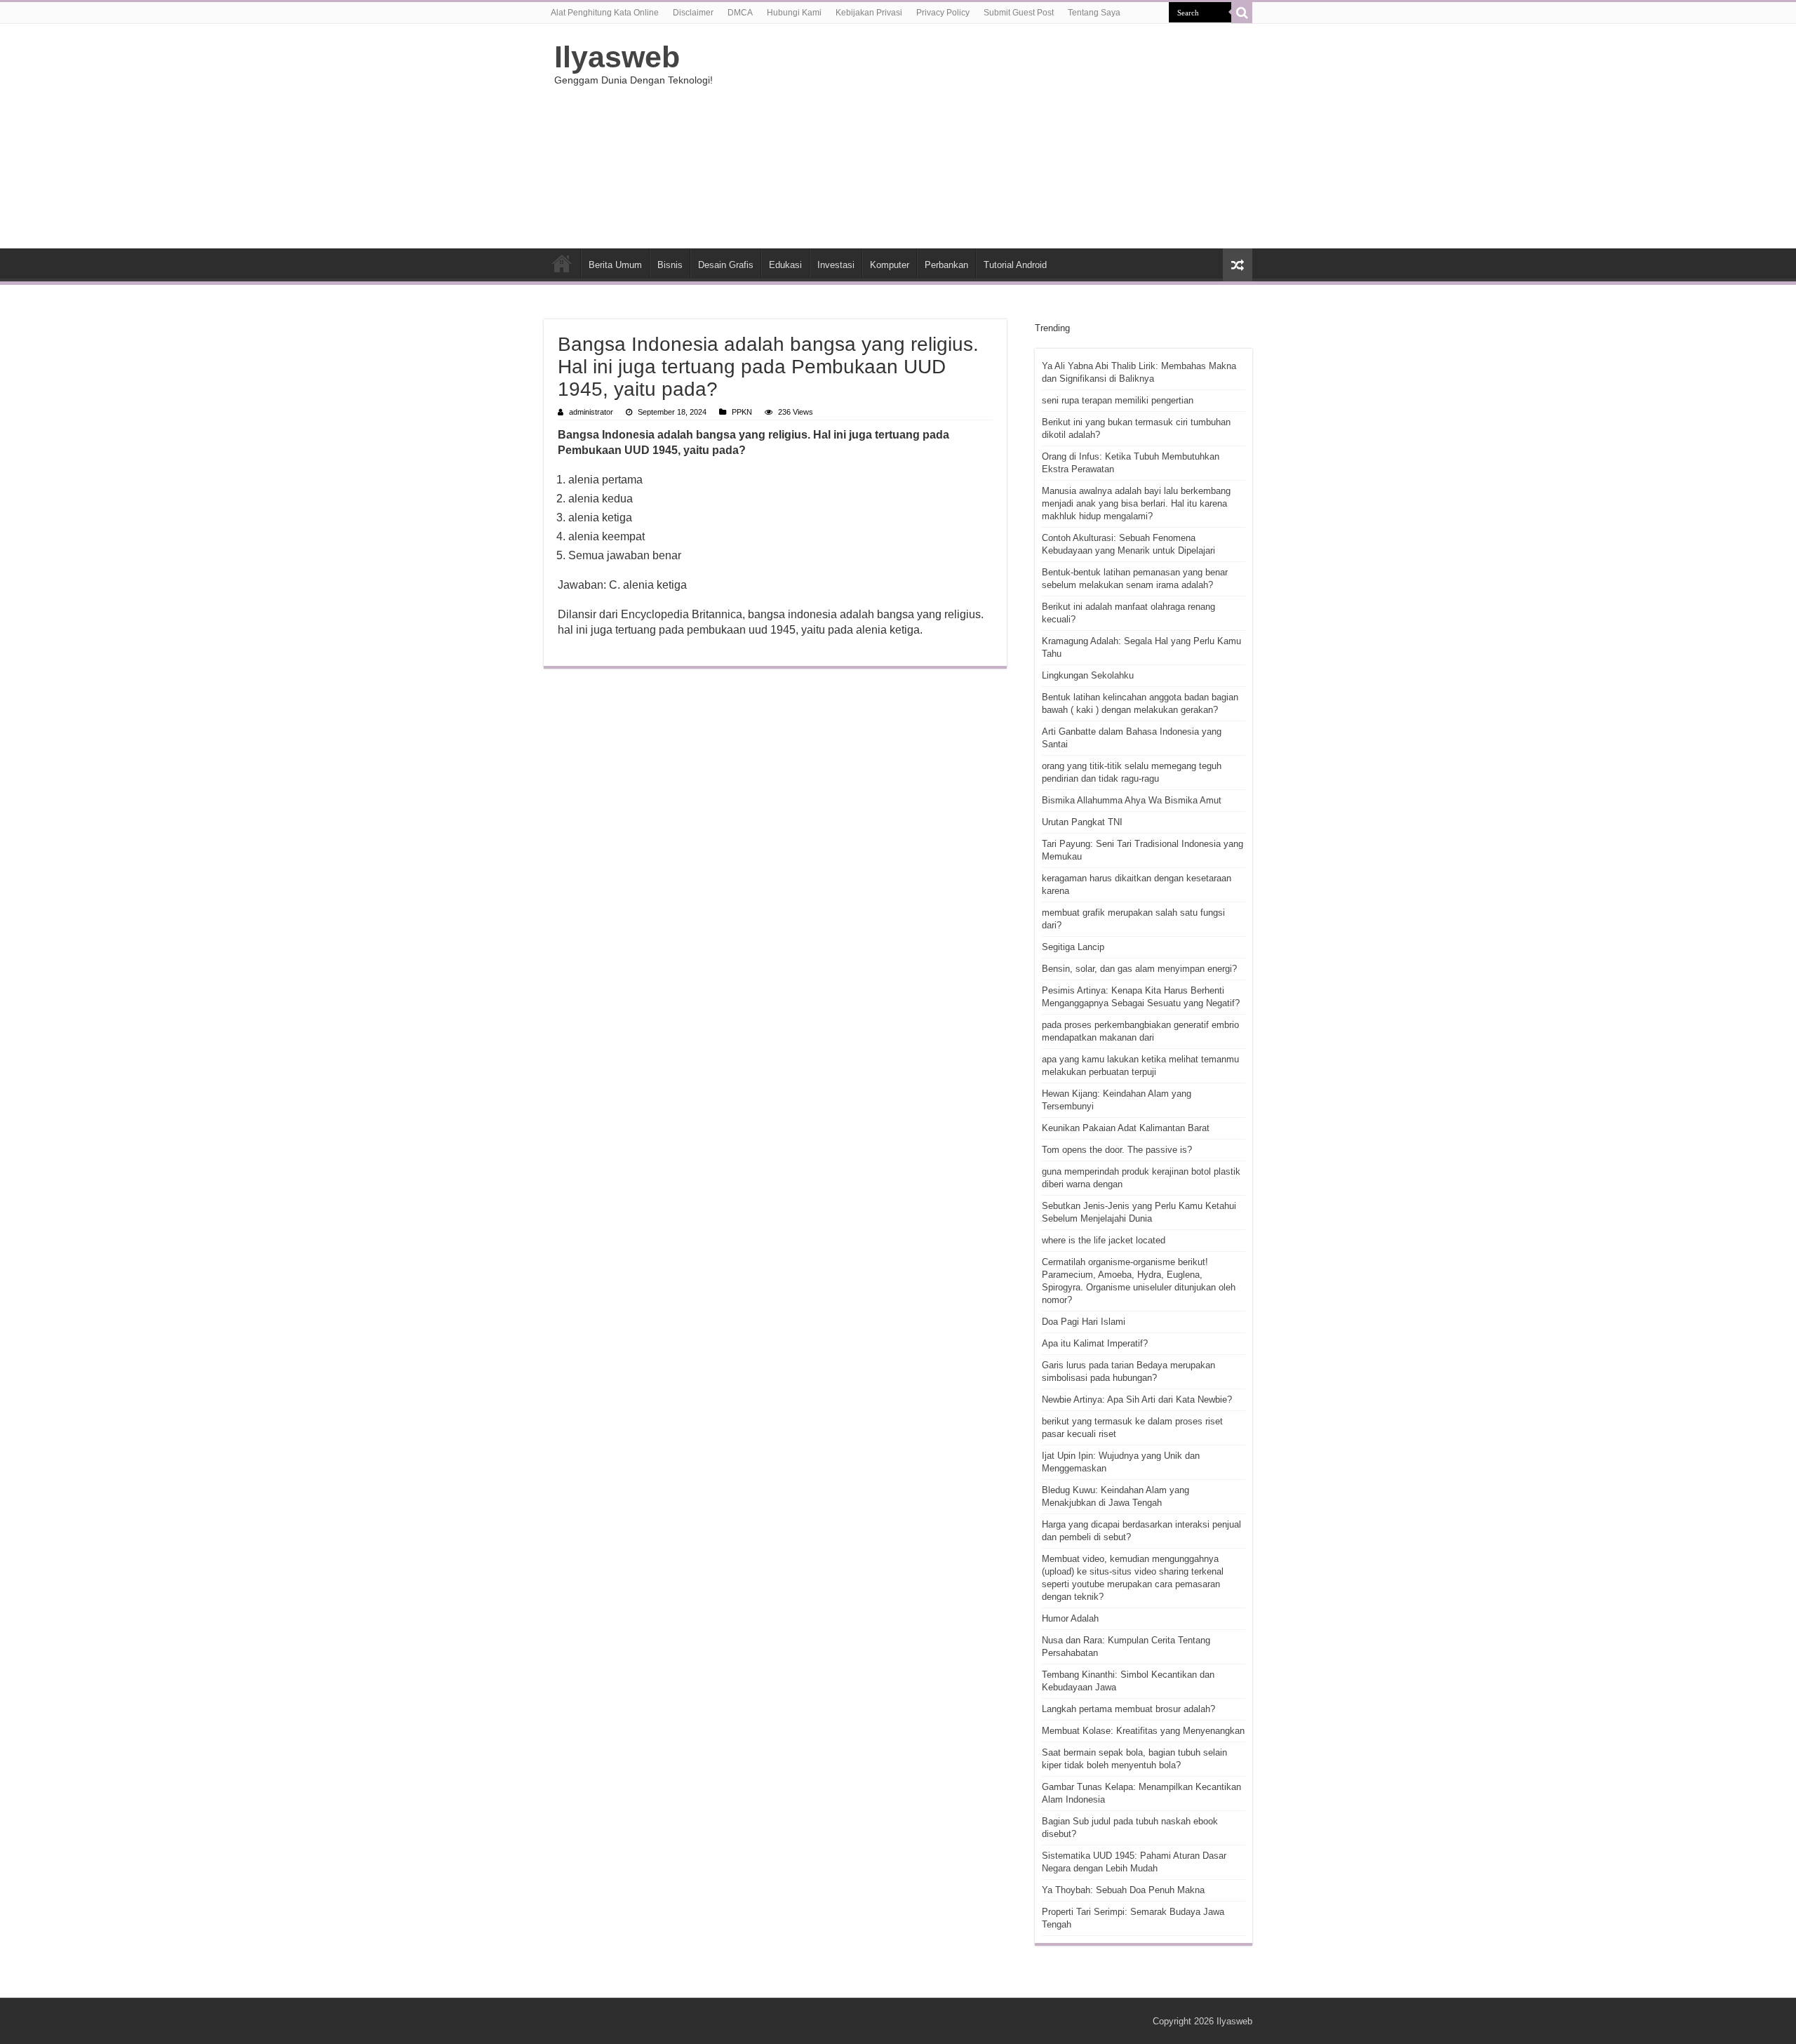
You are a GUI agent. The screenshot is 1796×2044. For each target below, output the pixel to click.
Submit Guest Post (1019, 13)
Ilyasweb (617, 57)
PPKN (742, 412)
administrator (591, 412)
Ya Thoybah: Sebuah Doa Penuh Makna (1123, 1890)
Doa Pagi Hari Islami (1084, 1322)
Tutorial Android (1015, 265)
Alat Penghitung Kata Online (605, 13)
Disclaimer (693, 13)
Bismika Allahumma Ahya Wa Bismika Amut (1132, 800)
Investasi (836, 265)
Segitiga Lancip (1073, 947)
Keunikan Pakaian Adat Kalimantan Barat (1126, 1128)
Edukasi (785, 265)
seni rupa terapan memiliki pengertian (1118, 400)
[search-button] (1242, 13)
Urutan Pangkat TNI (1082, 822)
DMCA (740, 13)
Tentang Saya (1094, 13)
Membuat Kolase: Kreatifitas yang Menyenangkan (1143, 1731)
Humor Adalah (1070, 1618)
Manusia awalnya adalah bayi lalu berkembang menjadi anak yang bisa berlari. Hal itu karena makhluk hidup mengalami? (1136, 503)
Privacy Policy (943, 13)
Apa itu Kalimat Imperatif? (1095, 1343)
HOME (562, 263)
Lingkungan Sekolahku (1088, 675)
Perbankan (946, 265)
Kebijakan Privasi (869, 13)
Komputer (890, 265)
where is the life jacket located (1104, 1240)
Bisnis (670, 265)
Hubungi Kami (794, 13)
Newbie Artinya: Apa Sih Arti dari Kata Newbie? (1137, 1400)
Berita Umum (615, 265)
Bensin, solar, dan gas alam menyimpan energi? (1139, 969)
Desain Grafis (726, 265)
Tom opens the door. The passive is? (1117, 1150)
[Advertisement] (986, 136)
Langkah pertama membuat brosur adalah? (1128, 1709)
